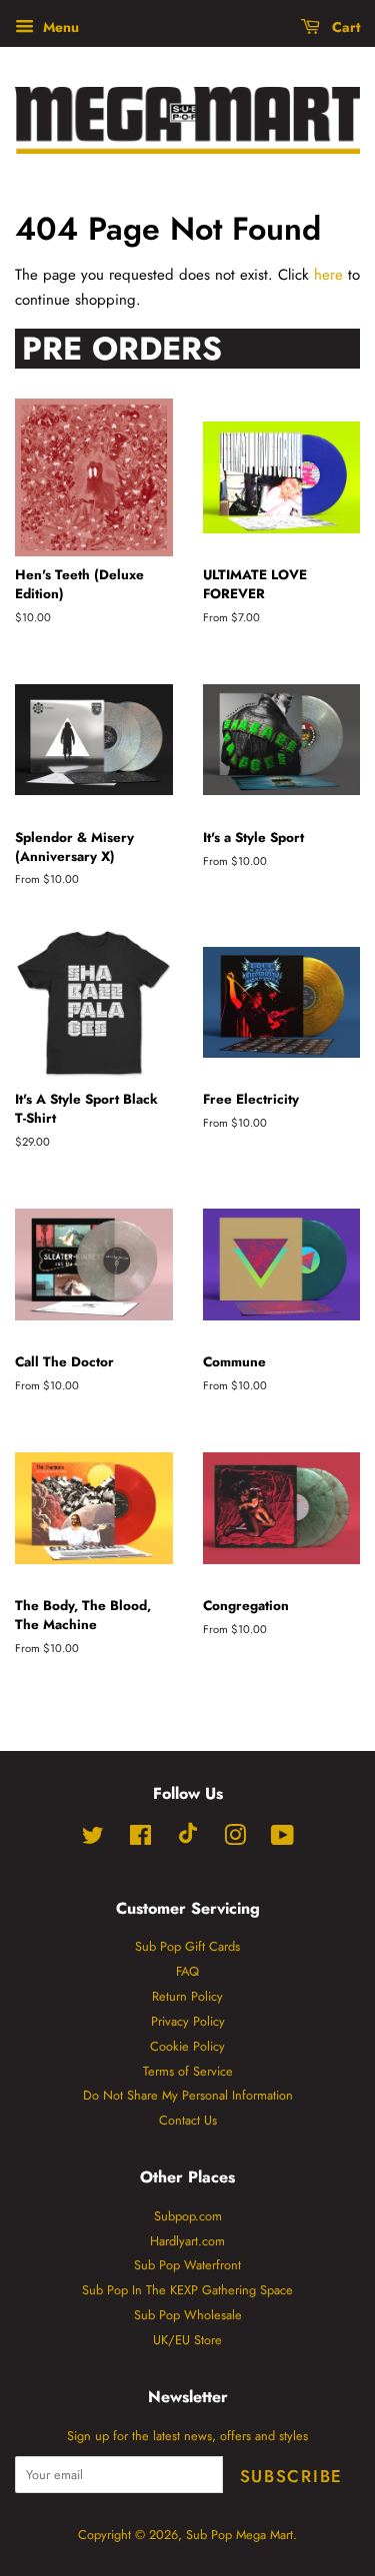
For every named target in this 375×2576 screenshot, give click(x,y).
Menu (59, 27)
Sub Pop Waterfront (187, 2265)
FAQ (187, 1971)
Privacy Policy (188, 2021)
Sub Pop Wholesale (188, 2315)
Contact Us (188, 2120)
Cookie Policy (187, 2046)
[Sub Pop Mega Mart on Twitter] (93, 1839)
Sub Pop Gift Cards (187, 1946)
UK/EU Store (187, 2340)
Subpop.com (188, 2216)
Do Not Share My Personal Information (188, 2095)
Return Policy (187, 1996)
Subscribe (291, 2476)
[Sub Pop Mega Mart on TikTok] (188, 1839)
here (328, 275)
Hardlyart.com (187, 2241)
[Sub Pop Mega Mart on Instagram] (235, 1839)
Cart (344, 27)
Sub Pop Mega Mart (239, 2535)
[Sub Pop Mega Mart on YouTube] (282, 1839)
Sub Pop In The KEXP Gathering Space (187, 2290)
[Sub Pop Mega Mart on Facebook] (140, 1839)
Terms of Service (188, 2071)
